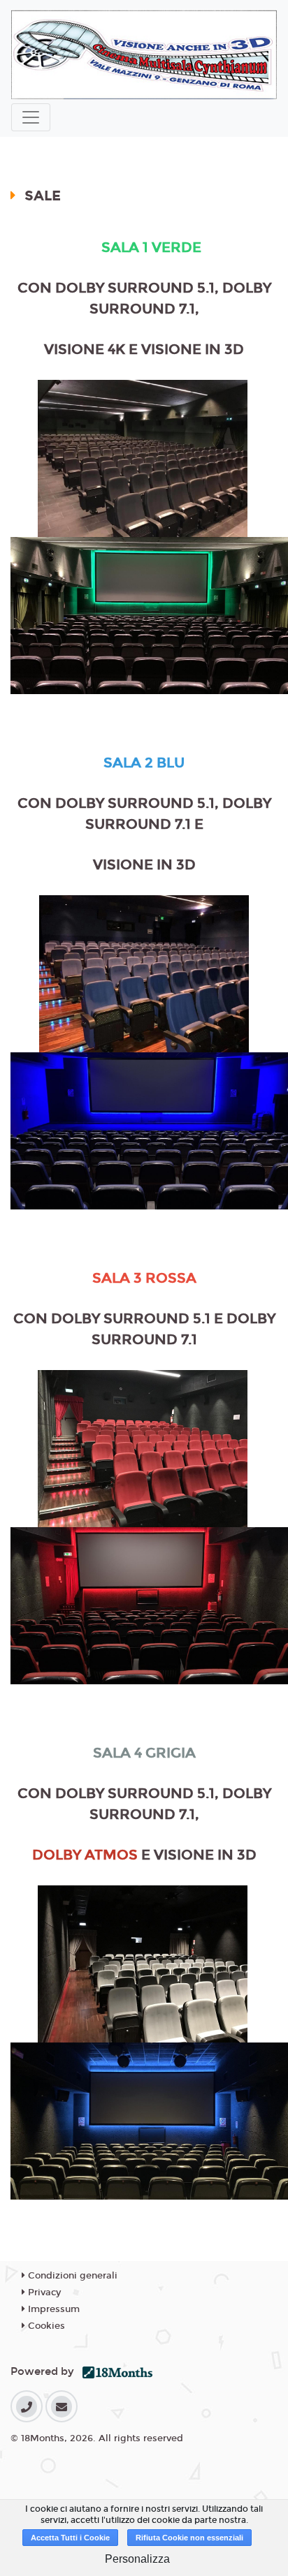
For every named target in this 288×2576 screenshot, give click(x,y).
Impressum (52, 2309)
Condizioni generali (71, 2276)
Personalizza (137, 2559)
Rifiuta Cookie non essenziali (189, 2538)
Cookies (45, 2326)
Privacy (43, 2292)
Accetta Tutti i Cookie (70, 2538)
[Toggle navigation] (31, 117)
